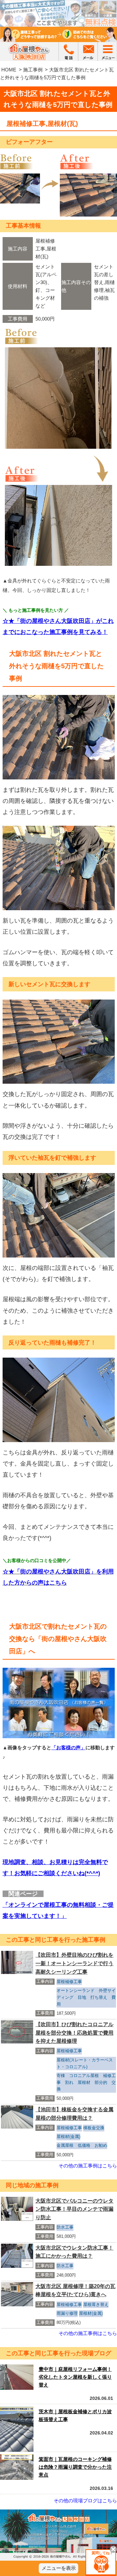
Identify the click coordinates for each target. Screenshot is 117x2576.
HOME (9, 70)
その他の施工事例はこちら (88, 2166)
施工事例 (33, 70)
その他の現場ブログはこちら (85, 2501)
